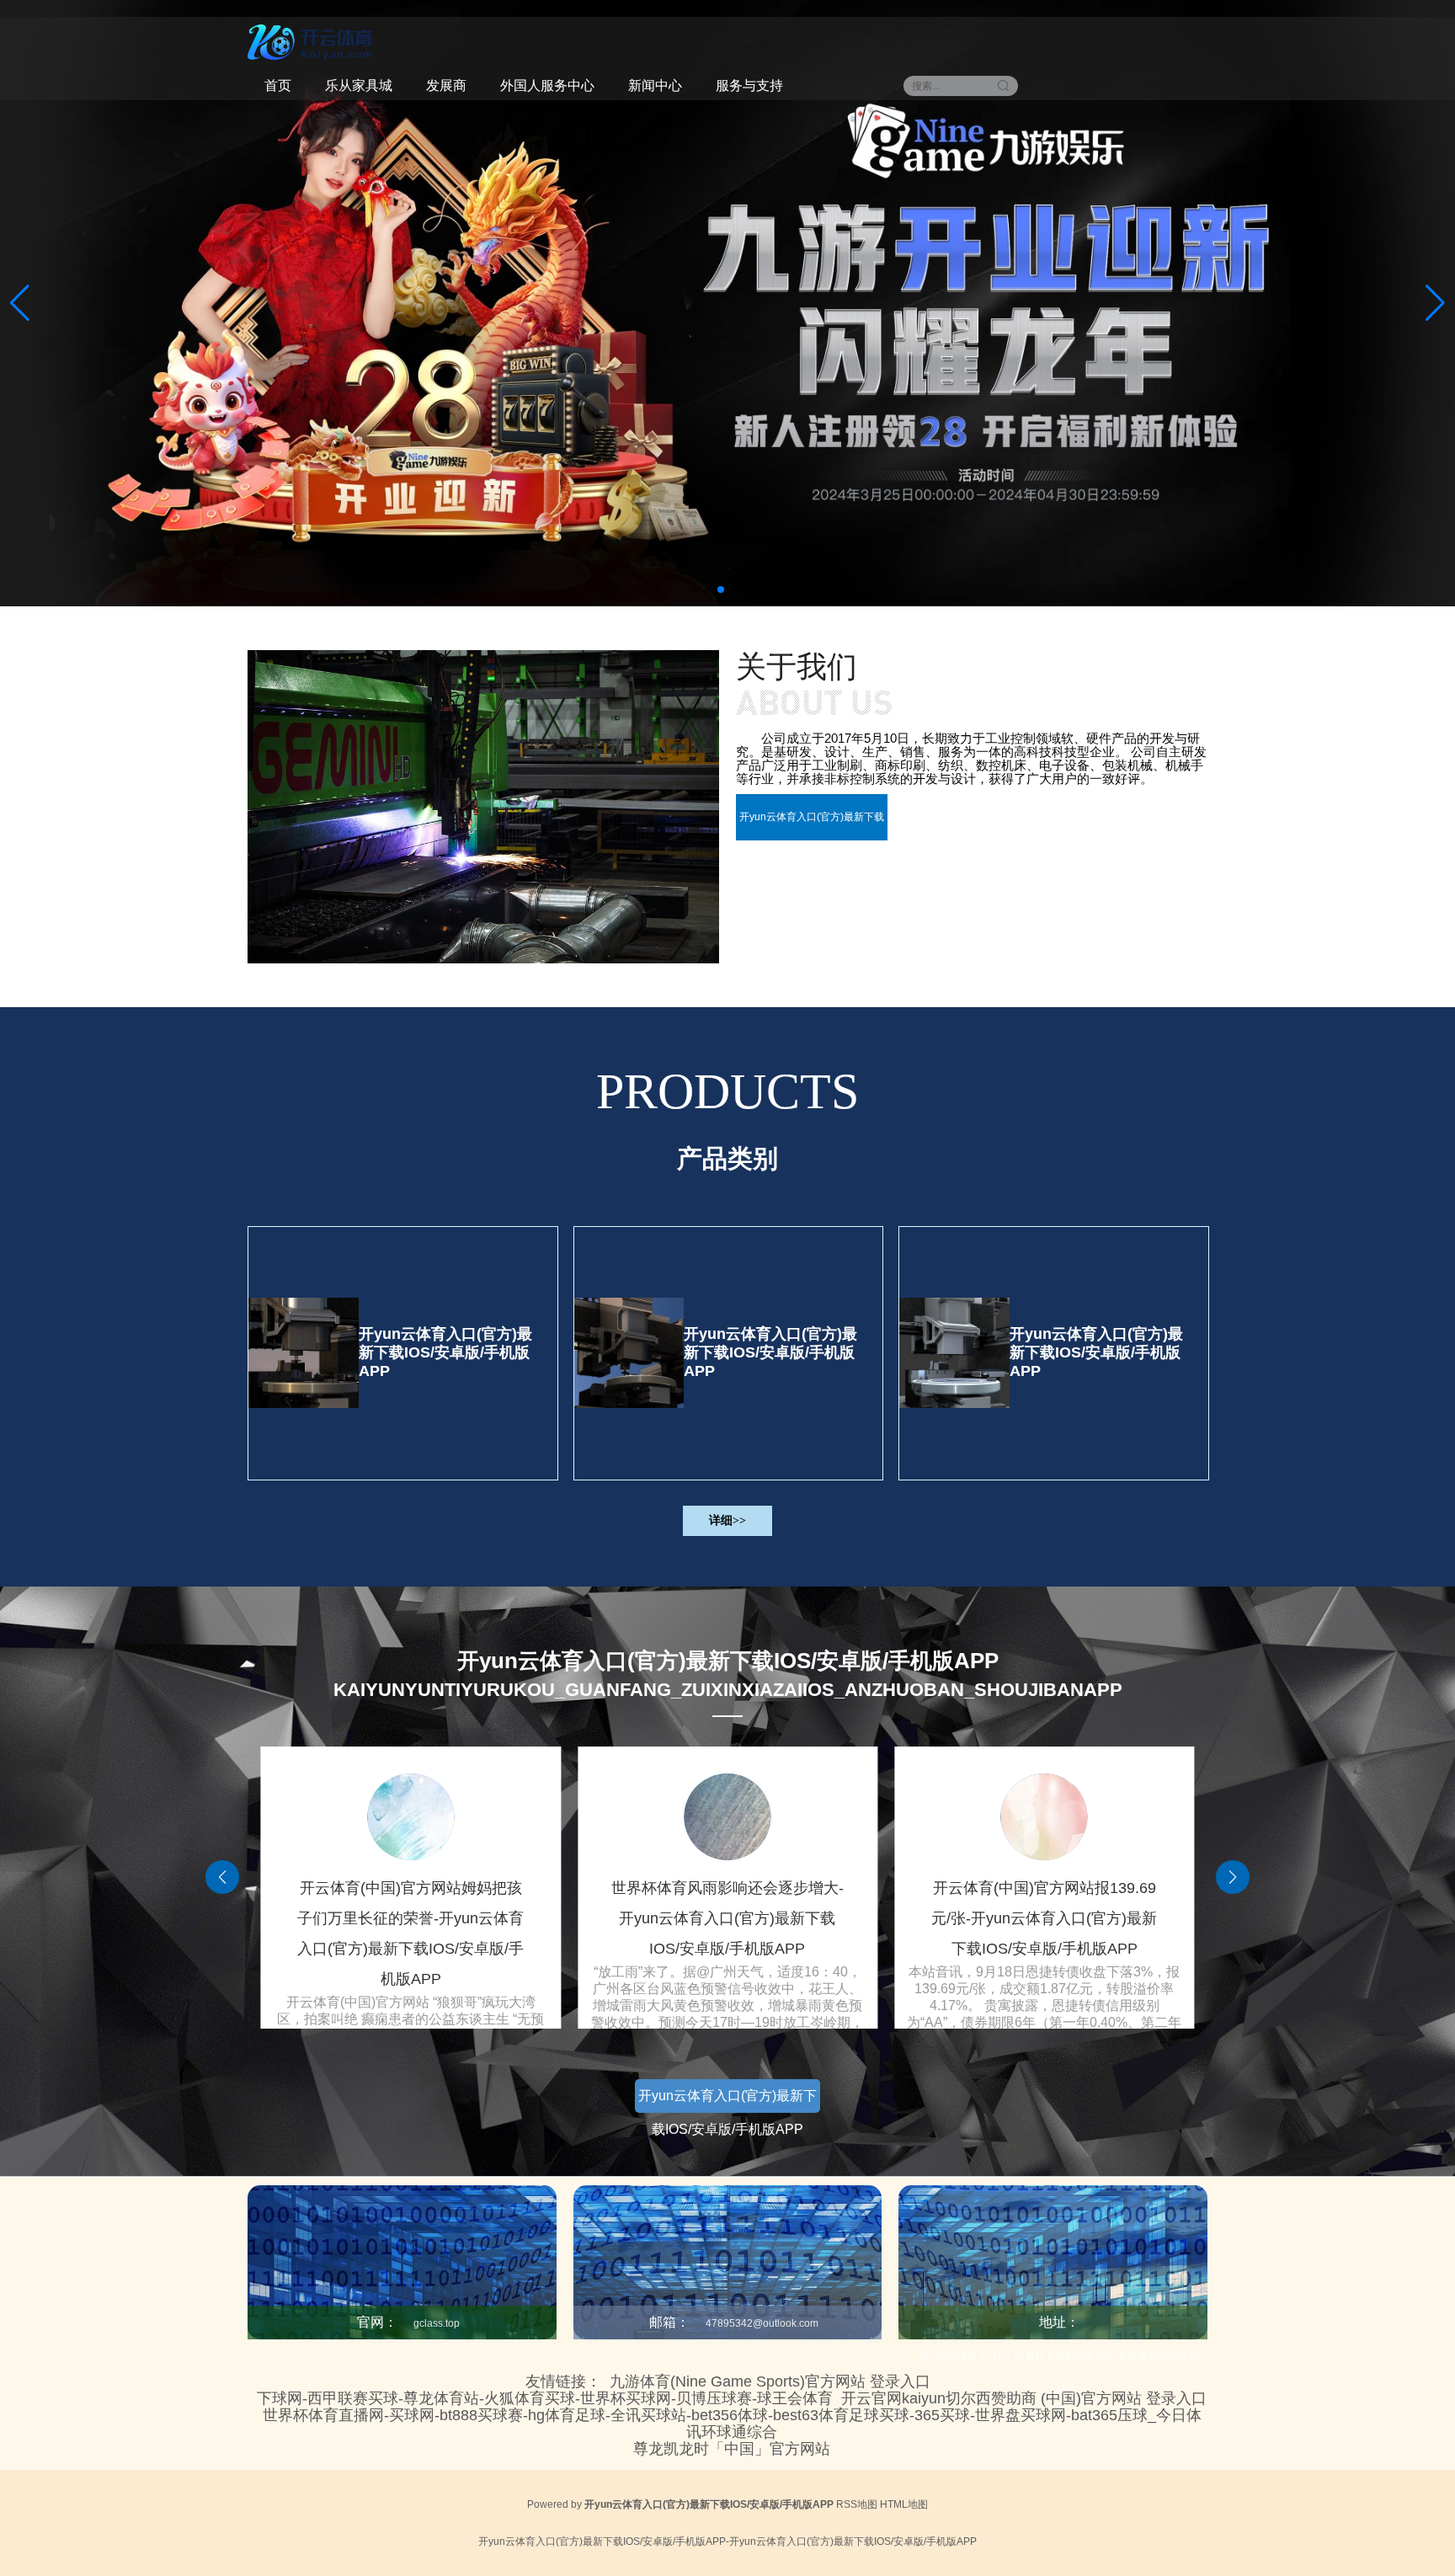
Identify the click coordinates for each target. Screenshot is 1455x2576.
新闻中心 (655, 85)
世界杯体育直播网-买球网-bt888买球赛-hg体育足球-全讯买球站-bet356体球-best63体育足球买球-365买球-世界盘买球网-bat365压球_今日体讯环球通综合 (732, 2424)
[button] (1435, 303)
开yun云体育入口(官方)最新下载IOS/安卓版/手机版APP (445, 1352)
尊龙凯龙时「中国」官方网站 (732, 2449)
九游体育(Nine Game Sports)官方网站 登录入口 (770, 2381)
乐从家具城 (359, 85)
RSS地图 (857, 2504)
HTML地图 (904, 2504)
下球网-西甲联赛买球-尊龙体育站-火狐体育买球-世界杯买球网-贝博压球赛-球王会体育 (545, 2398)
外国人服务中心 (547, 85)
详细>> (727, 1520)
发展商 (446, 85)
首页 (278, 85)
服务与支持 (749, 85)
